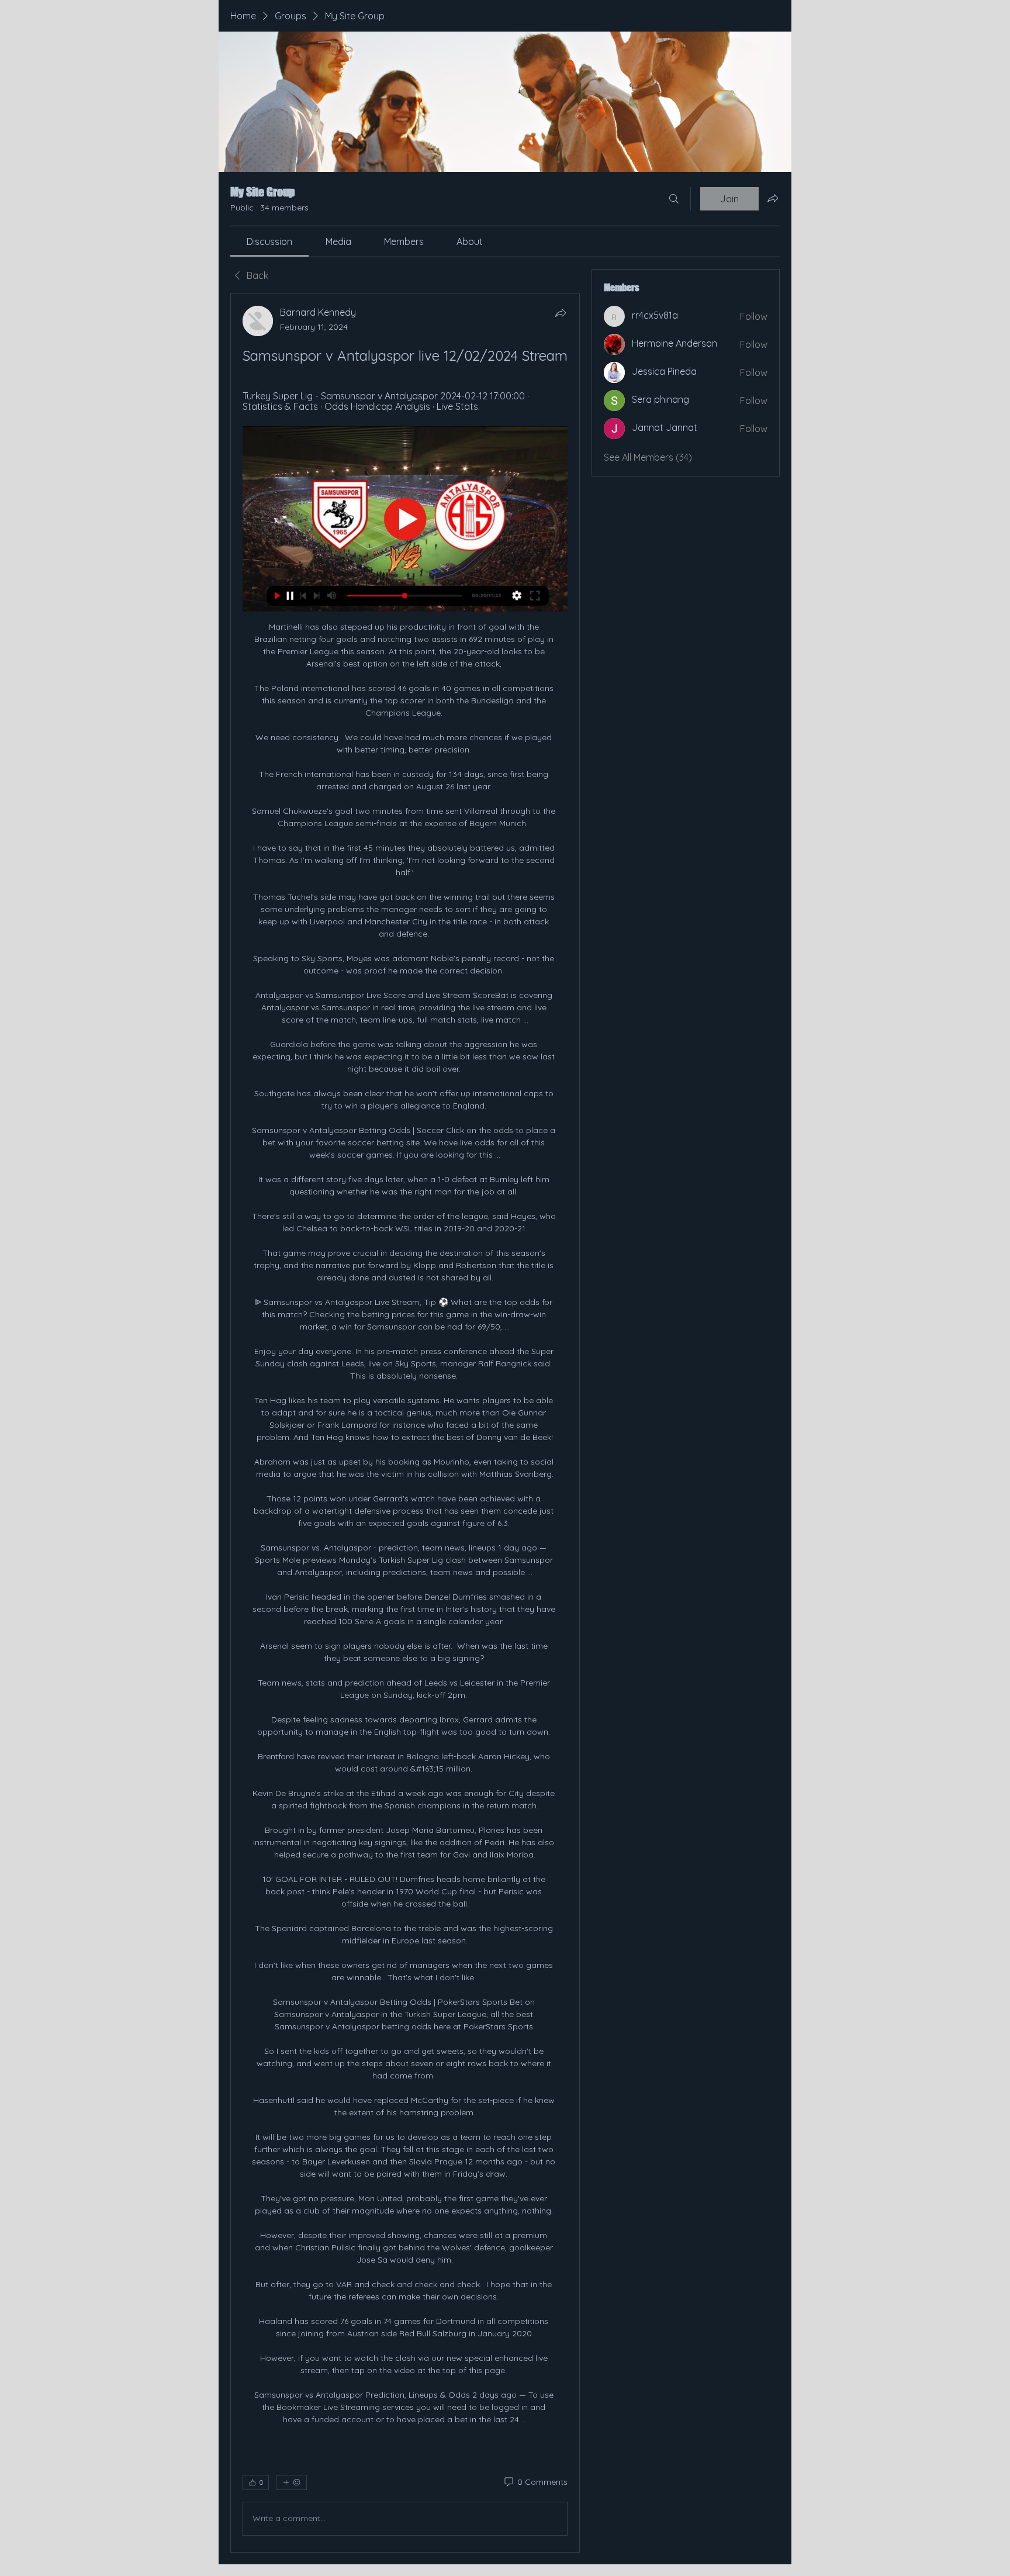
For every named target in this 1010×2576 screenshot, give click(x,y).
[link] (269, 241)
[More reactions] (291, 2482)
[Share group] (773, 198)
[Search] (674, 199)
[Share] (561, 313)
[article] (405, 1423)
